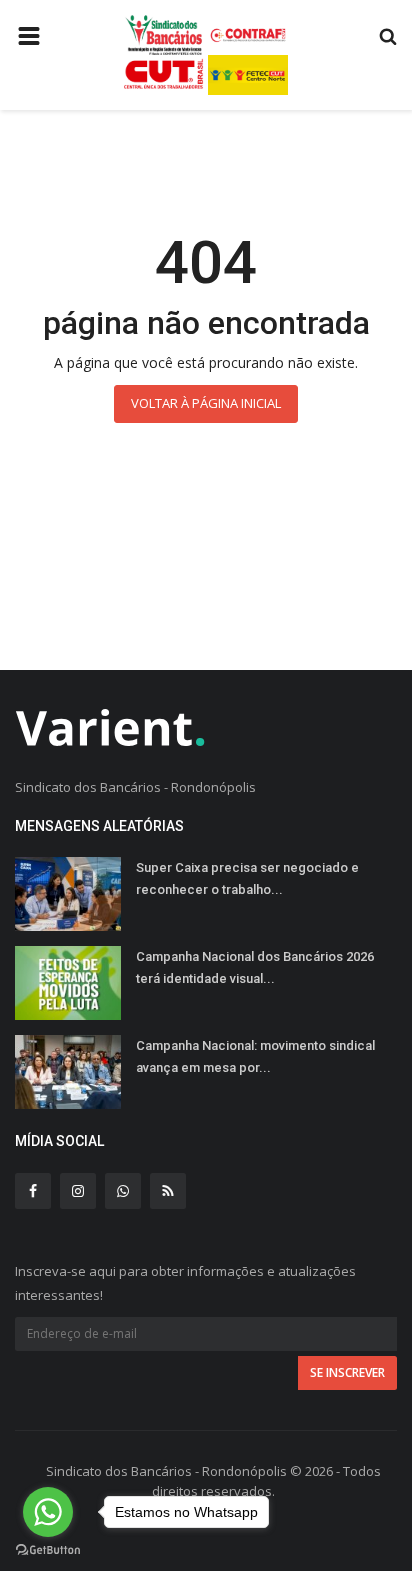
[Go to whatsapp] (48, 1512)
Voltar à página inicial (206, 403)
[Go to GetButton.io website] (48, 1550)
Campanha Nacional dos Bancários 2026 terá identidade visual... (255, 967)
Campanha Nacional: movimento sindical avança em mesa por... (255, 1056)
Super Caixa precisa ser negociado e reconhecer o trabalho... (247, 878)
